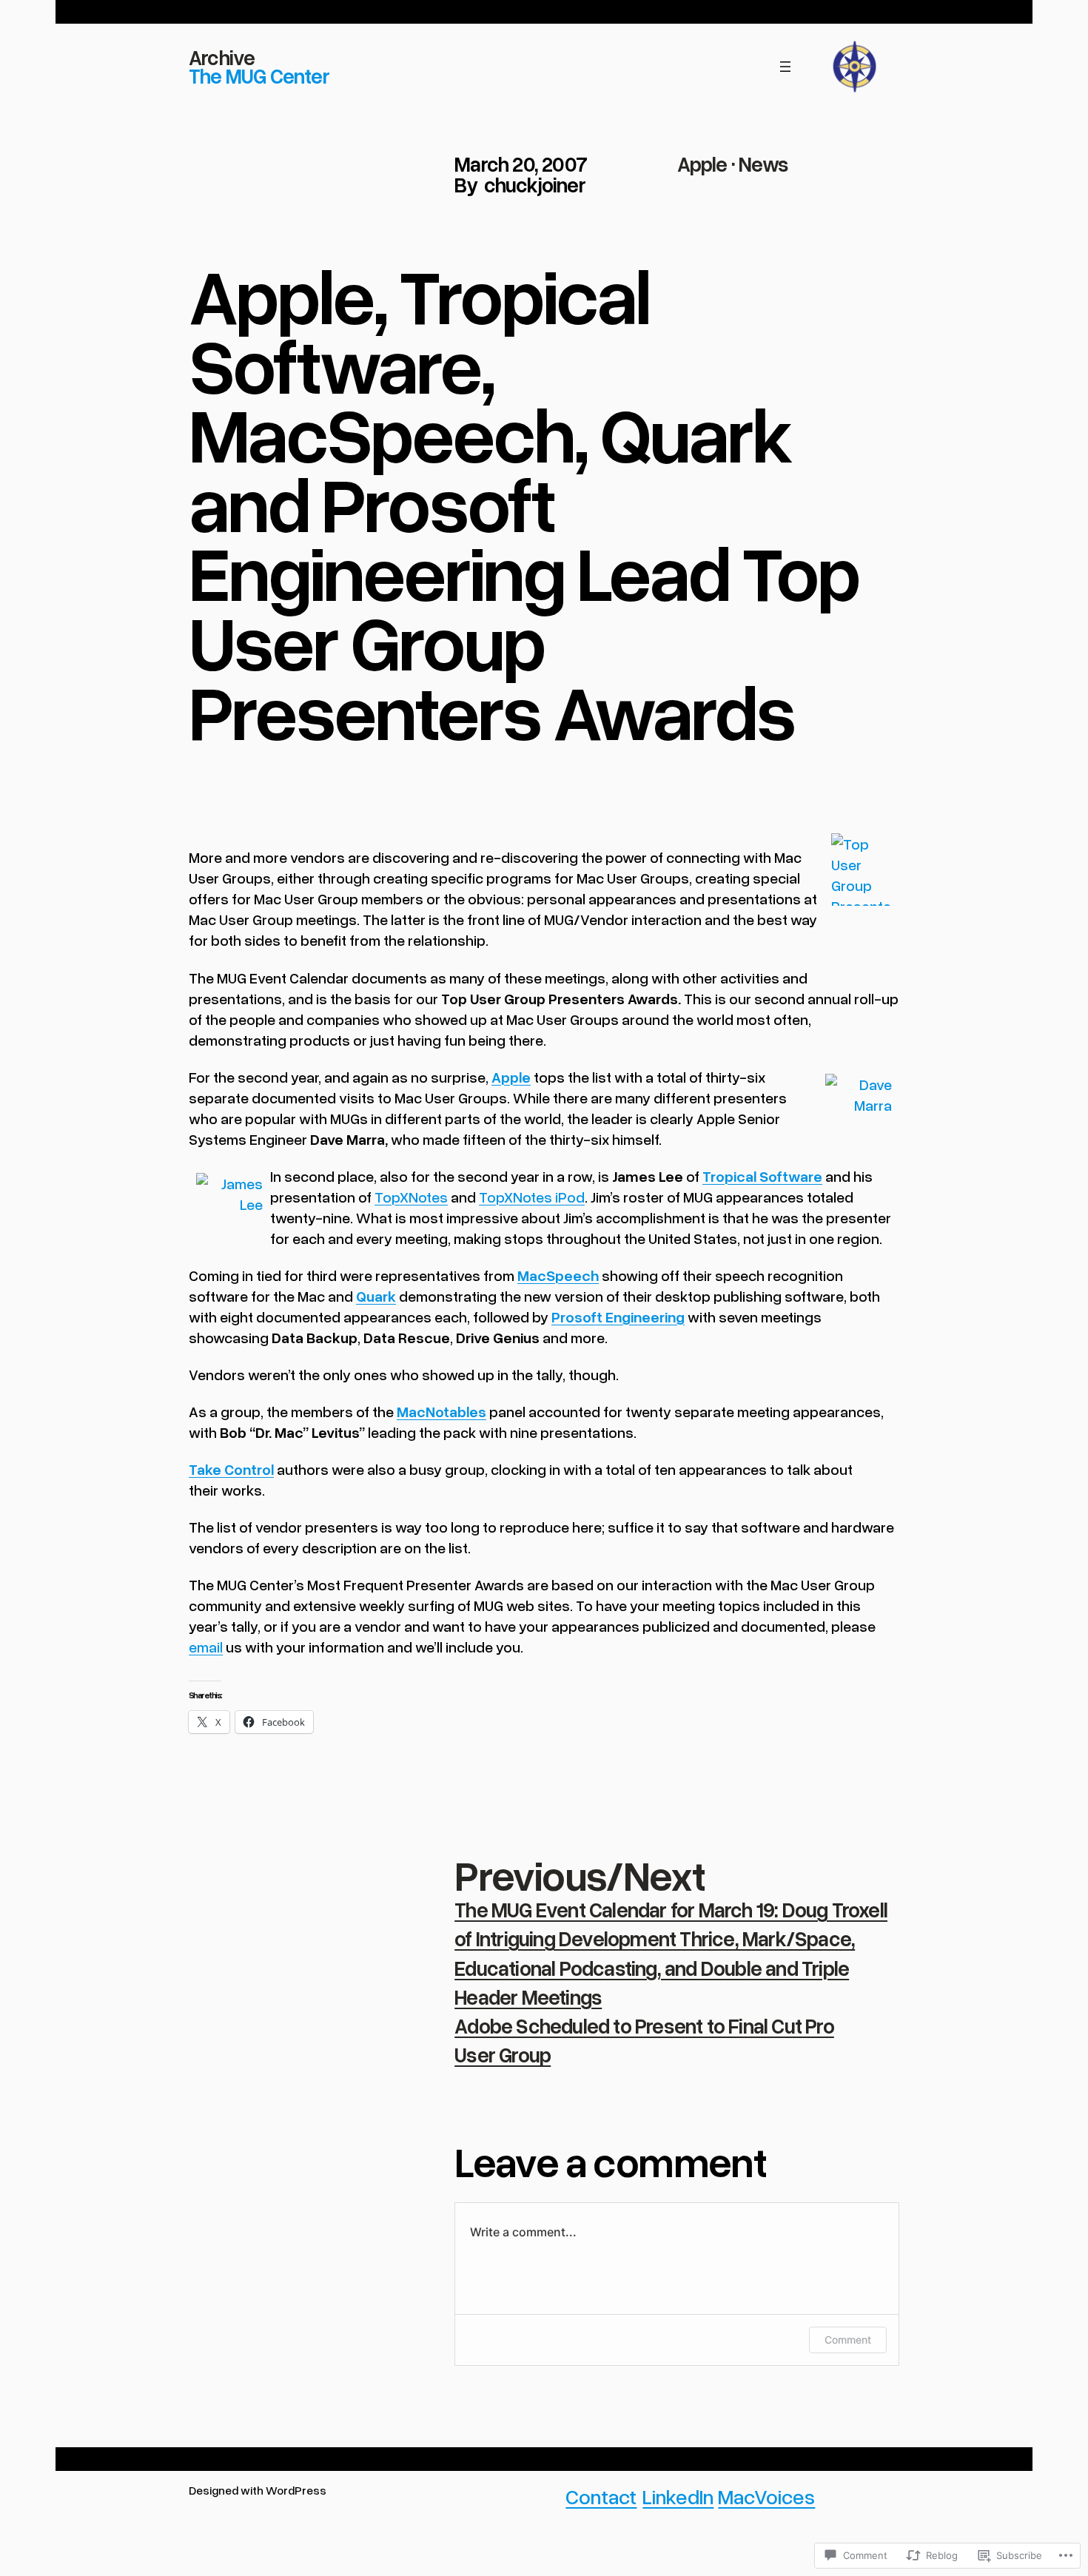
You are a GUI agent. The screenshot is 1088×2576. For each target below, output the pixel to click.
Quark (376, 1296)
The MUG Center (259, 75)
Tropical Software (762, 1176)
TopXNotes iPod (532, 1197)
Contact (601, 2496)
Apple (702, 164)
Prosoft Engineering (618, 1316)
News (763, 164)
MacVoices (766, 2496)
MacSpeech (558, 1275)
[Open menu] (785, 67)
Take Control (231, 1469)
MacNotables (441, 1411)
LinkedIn (678, 2496)
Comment (848, 2340)
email (206, 1647)
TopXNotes (411, 1197)
